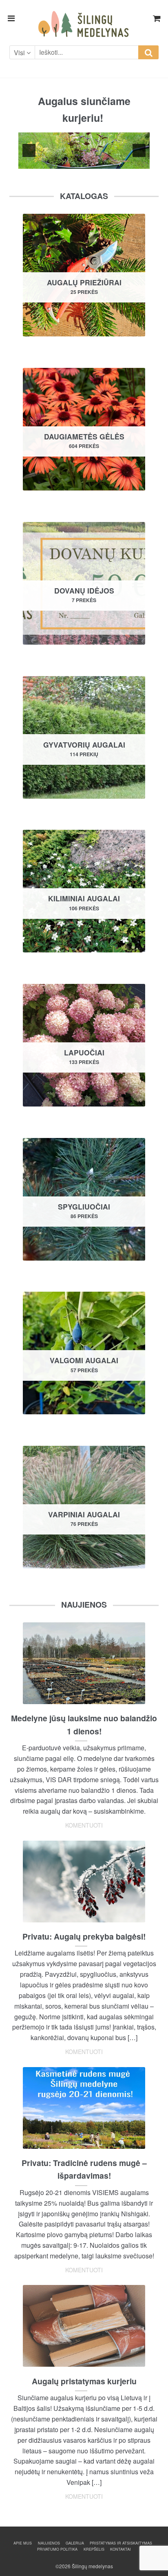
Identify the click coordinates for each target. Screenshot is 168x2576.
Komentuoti (84, 1825)
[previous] (29, 150)
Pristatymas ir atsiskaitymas (121, 2543)
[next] (139, 150)
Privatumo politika (57, 2549)
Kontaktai (120, 2549)
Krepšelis (94, 2549)
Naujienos (49, 2543)
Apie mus (23, 2543)
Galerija (75, 2543)
